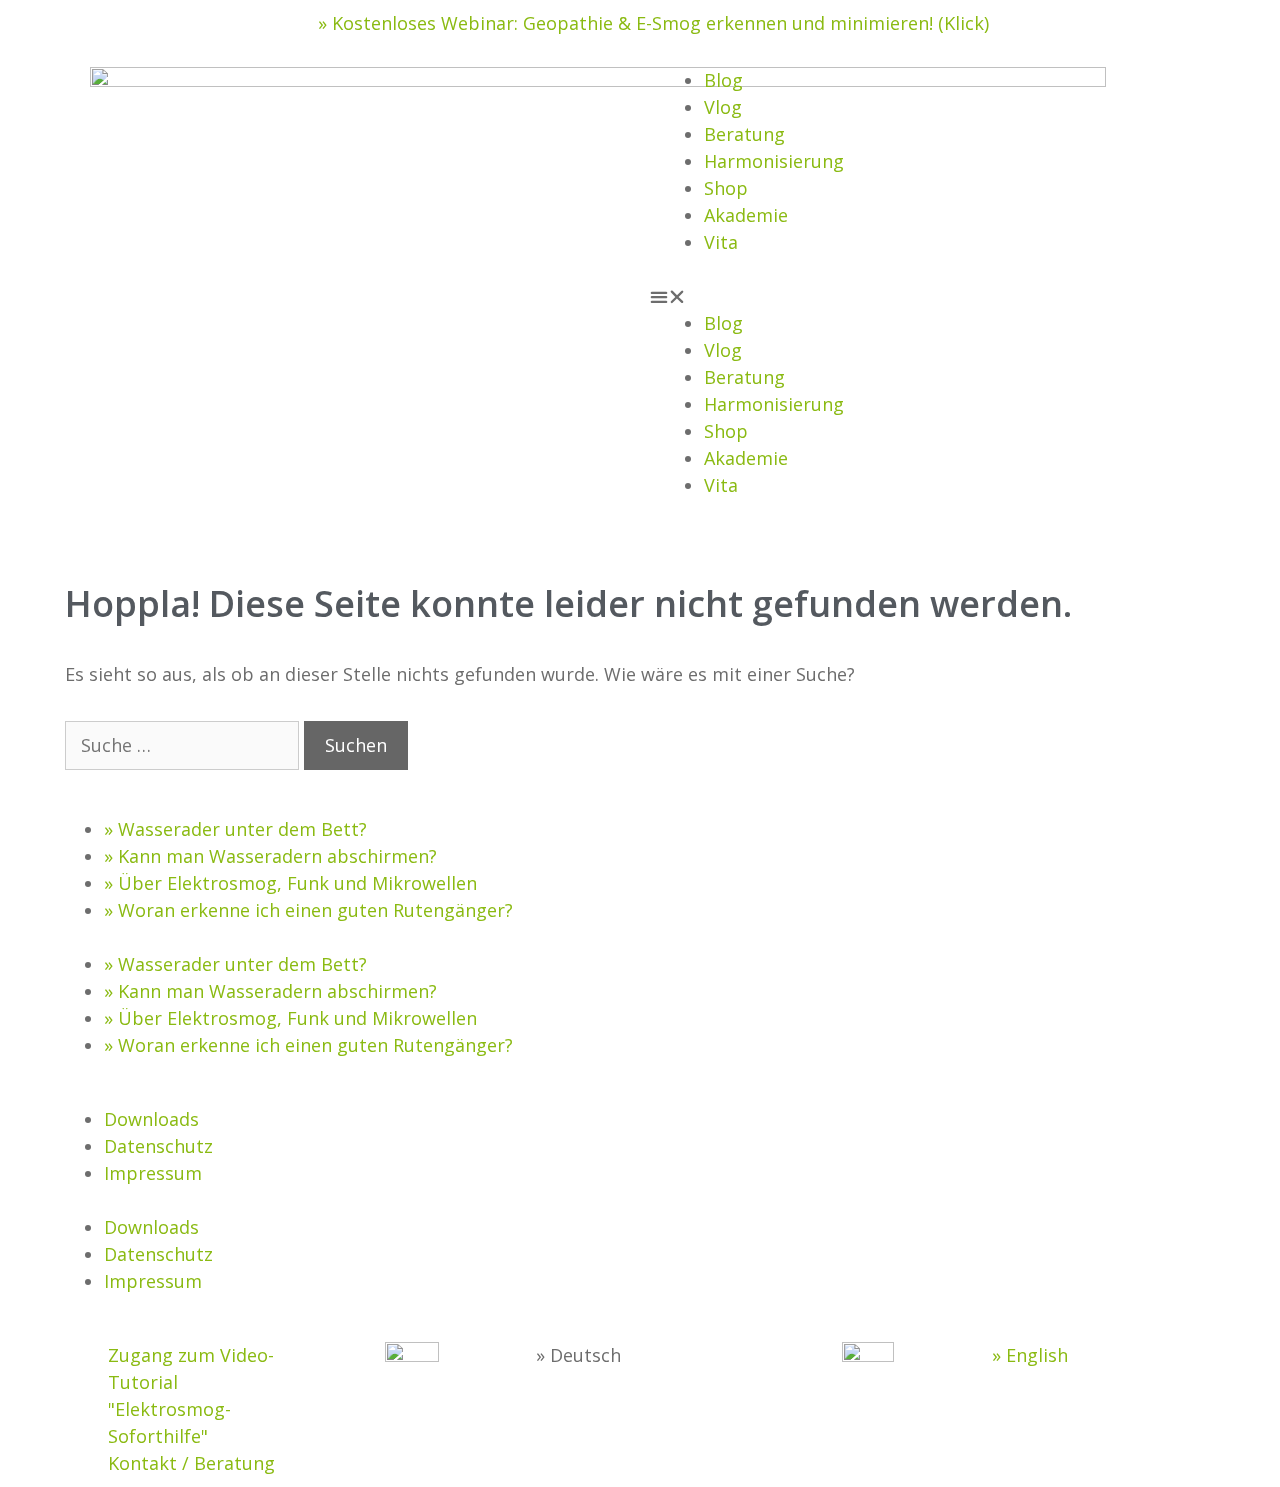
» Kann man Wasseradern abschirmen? (270, 856)
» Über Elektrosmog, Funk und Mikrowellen (290, 883)
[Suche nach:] (184, 745)
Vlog (723, 107)
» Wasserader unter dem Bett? (235, 829)
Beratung (744, 134)
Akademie (746, 215)
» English (1030, 1355)
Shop (726, 188)
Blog (723, 80)
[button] (920, 296)
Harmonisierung (774, 161)
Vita (721, 242)
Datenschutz (158, 1146)
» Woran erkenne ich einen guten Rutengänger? (308, 910)
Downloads (151, 1119)
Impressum (153, 1173)
